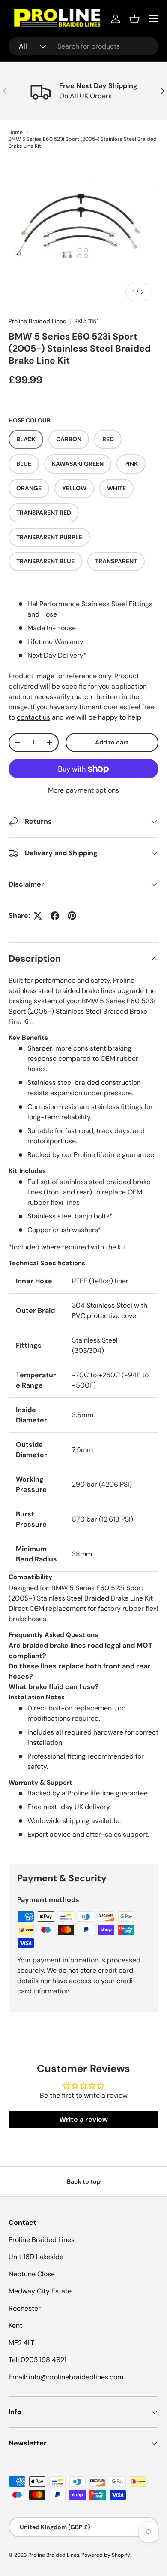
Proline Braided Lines (37, 321)
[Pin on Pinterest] (72, 916)
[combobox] (83, 46)
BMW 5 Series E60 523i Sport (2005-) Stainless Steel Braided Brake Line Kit (83, 143)
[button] (134, 19)
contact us (33, 717)
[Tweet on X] (38, 916)
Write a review (83, 2119)
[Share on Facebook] (55, 916)
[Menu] (153, 19)
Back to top (84, 2181)
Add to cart (112, 742)
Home (16, 132)
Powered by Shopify (106, 2555)
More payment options (83, 790)
